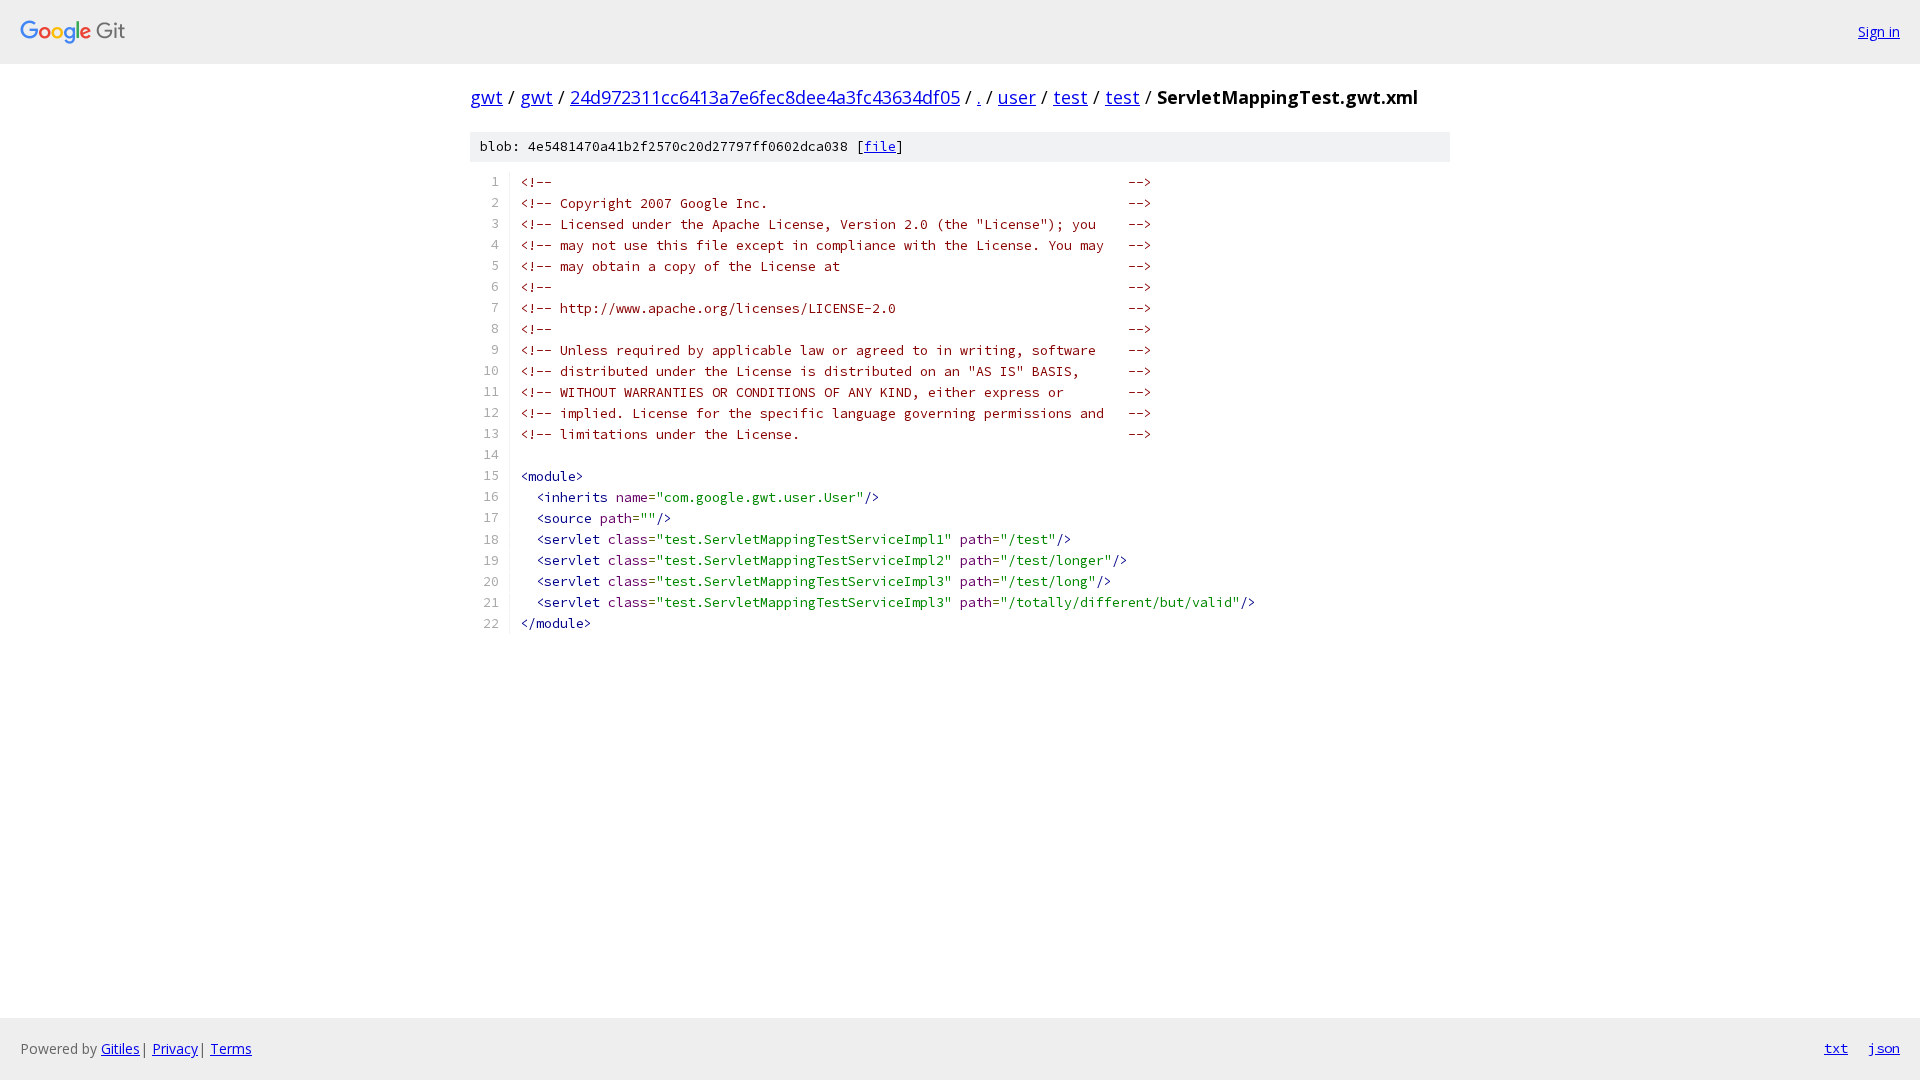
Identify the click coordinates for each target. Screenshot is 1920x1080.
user (1017, 97)
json (1884, 1048)
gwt (486, 97)
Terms (231, 1048)
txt (1836, 1048)
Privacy (175, 1048)
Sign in (1879, 31)
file (880, 146)
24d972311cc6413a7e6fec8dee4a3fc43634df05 (765, 97)
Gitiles (120, 1048)
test (1070, 97)
